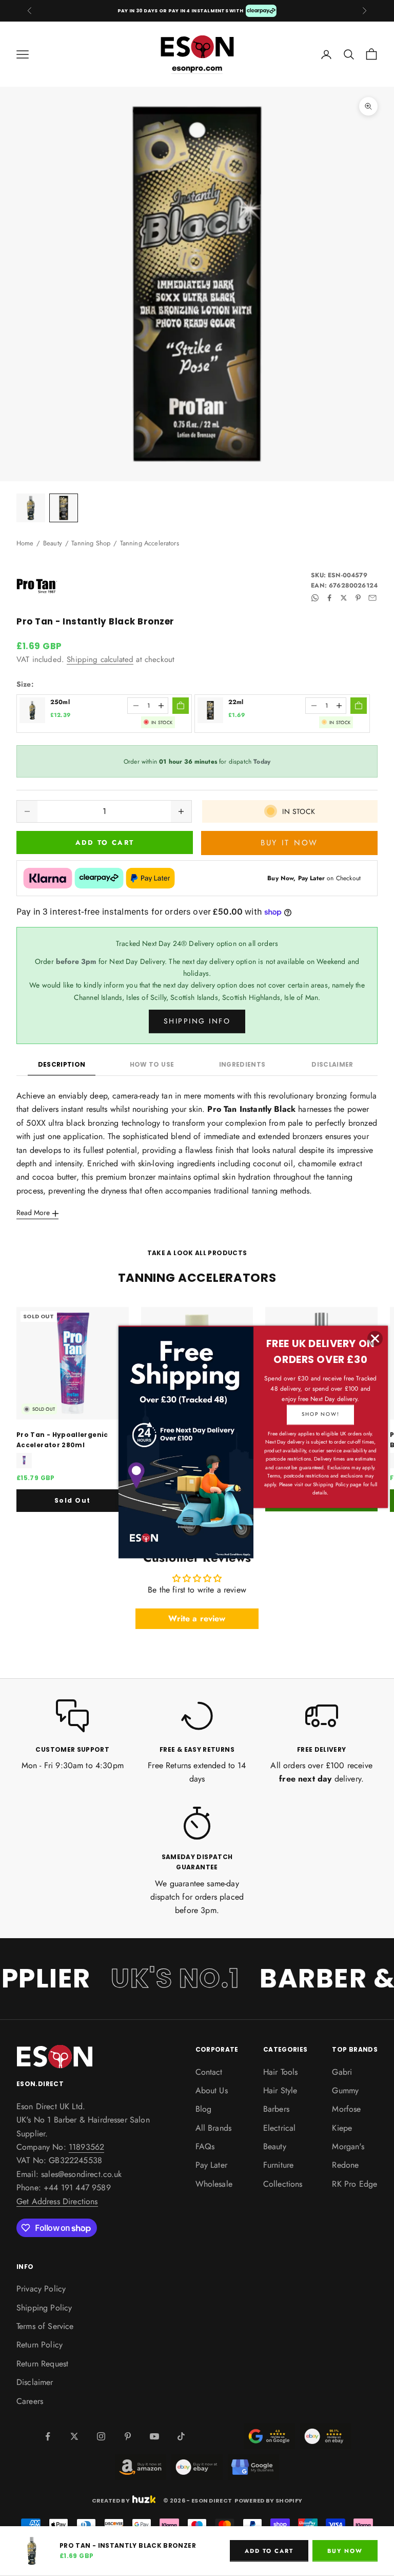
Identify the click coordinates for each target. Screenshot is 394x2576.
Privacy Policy (41, 2289)
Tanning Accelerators (150, 543)
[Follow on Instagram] (101, 2436)
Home (25, 543)
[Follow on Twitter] (74, 2436)
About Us (212, 2090)
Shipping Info (197, 1021)
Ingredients (242, 1064)
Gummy (345, 2090)
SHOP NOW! (320, 1414)
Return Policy (40, 2345)
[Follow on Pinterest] (128, 2436)
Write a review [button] (197, 1618)
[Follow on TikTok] (181, 2436)
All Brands (214, 2128)
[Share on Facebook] (329, 598)
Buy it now (289, 843)
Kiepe (342, 2128)
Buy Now (345, 2551)
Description (62, 1064)
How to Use (152, 1064)
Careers (30, 2401)
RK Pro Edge (354, 2184)
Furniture (278, 2165)
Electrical (280, 2128)
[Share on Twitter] (344, 598)
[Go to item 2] (64, 508)
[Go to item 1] (31, 508)
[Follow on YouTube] (154, 2436)
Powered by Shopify (268, 2501)
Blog (204, 2109)
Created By (111, 2500)
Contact (209, 2072)
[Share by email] (372, 598)
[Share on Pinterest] (358, 598)
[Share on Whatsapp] (315, 598)
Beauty (53, 543)
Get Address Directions (57, 2201)
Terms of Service (45, 2326)
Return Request (42, 2364)
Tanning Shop (91, 543)
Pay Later (211, 2165)
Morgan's (348, 2146)
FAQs (205, 2146)
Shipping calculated (100, 659)
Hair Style (280, 2090)
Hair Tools (281, 2072)
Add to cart (105, 842)
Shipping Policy (44, 2308)
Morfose (346, 2109)
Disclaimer (332, 1064)
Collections (283, 2184)
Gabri (342, 2072)
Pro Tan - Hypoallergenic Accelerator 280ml (62, 1440)
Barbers (276, 2109)
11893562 (86, 2147)
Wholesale (214, 2184)
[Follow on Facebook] (48, 2436)
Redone (345, 2165)
